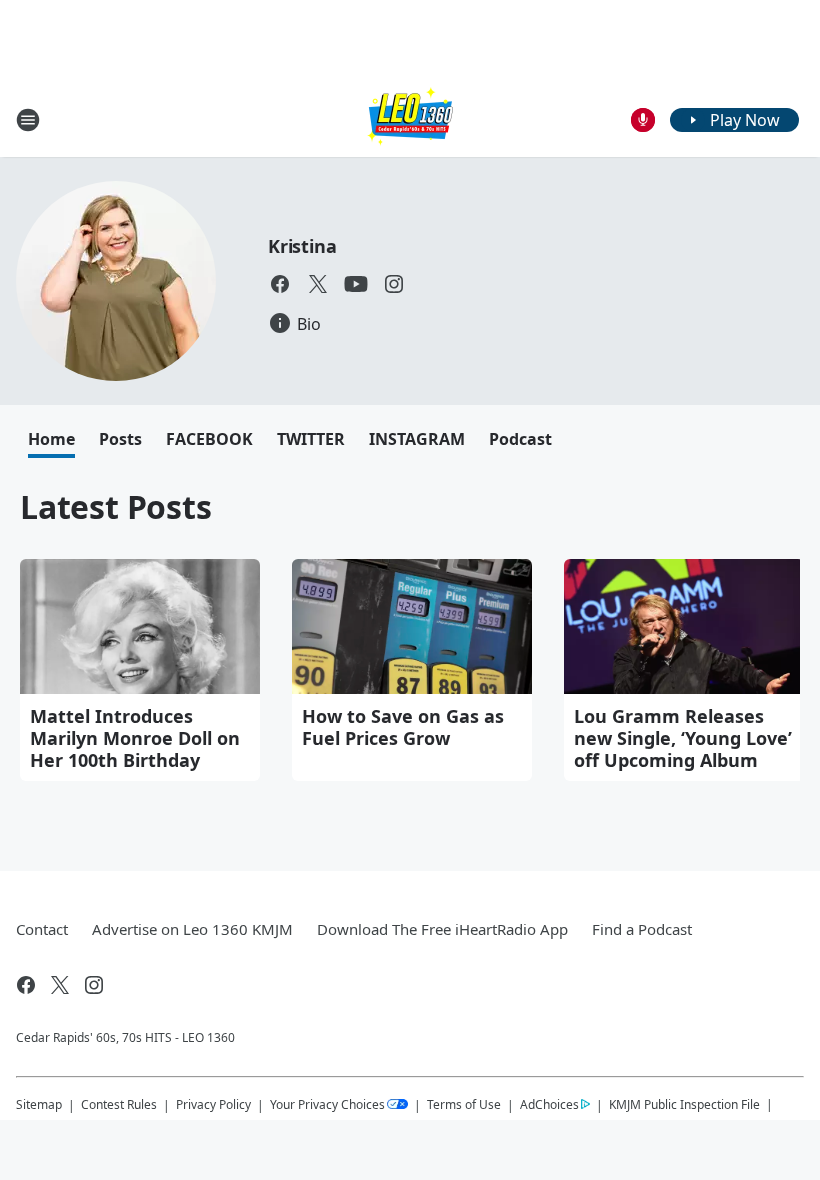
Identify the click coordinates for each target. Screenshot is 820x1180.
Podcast (520, 439)
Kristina (302, 246)
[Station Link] (410, 119)
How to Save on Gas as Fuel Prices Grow (403, 727)
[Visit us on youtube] (356, 284)
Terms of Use (464, 1104)
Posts (120, 439)
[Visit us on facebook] (280, 284)
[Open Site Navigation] (28, 120)
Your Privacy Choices (327, 1104)
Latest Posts (116, 506)
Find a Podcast (642, 929)
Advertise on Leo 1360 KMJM (192, 929)
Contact (42, 929)
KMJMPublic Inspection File (684, 1104)
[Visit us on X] (318, 284)
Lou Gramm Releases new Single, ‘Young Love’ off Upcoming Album (683, 738)
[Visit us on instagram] (394, 284)
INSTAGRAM (417, 439)
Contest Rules (119, 1104)
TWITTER (311, 439)
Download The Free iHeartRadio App (442, 929)
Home (51, 439)
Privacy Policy (213, 1104)
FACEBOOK (209, 439)
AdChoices (549, 1104)
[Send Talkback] (643, 120)
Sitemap (39, 1104)
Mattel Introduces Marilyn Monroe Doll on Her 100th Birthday (135, 738)
